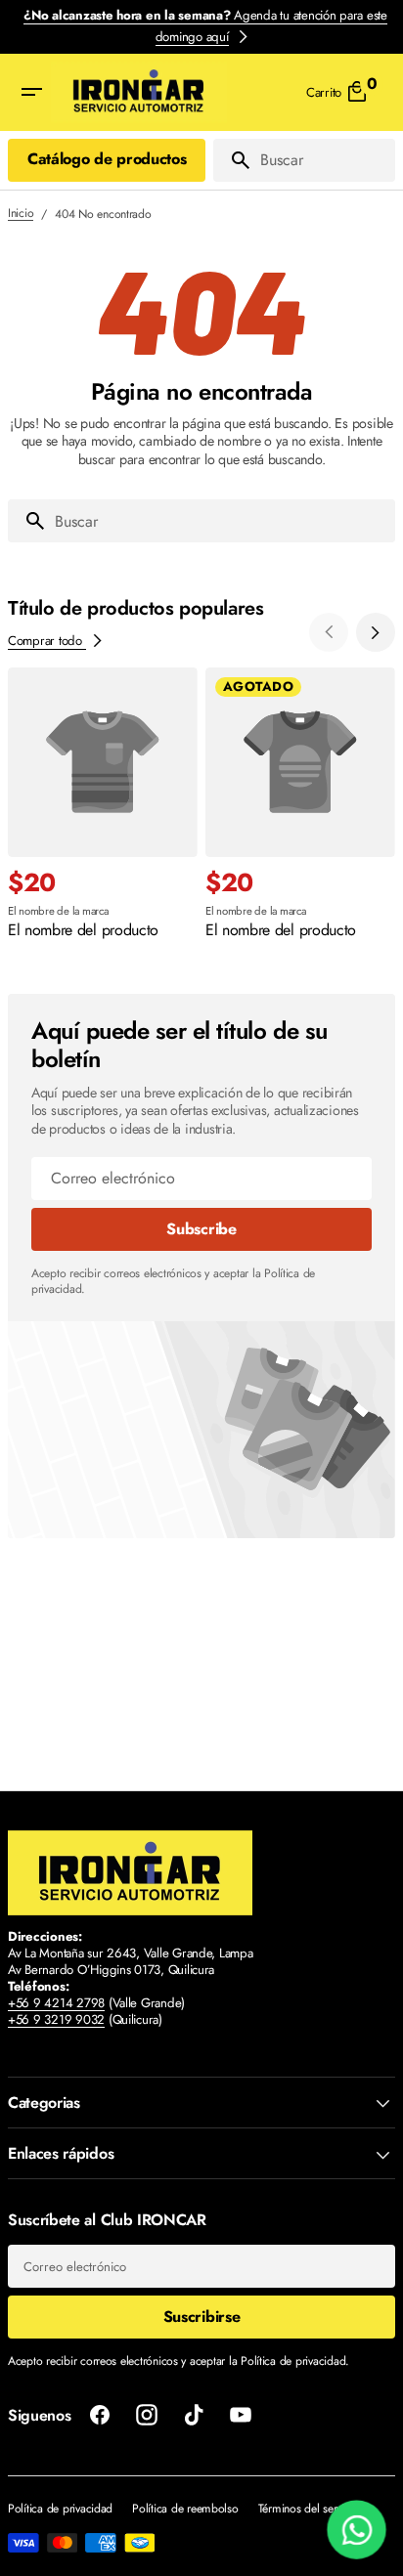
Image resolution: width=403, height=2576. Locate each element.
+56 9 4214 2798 (56, 2003)
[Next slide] (376, 632)
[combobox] (324, 160)
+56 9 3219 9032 (56, 2019)
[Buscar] (233, 160)
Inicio (21, 214)
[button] (31, 93)
